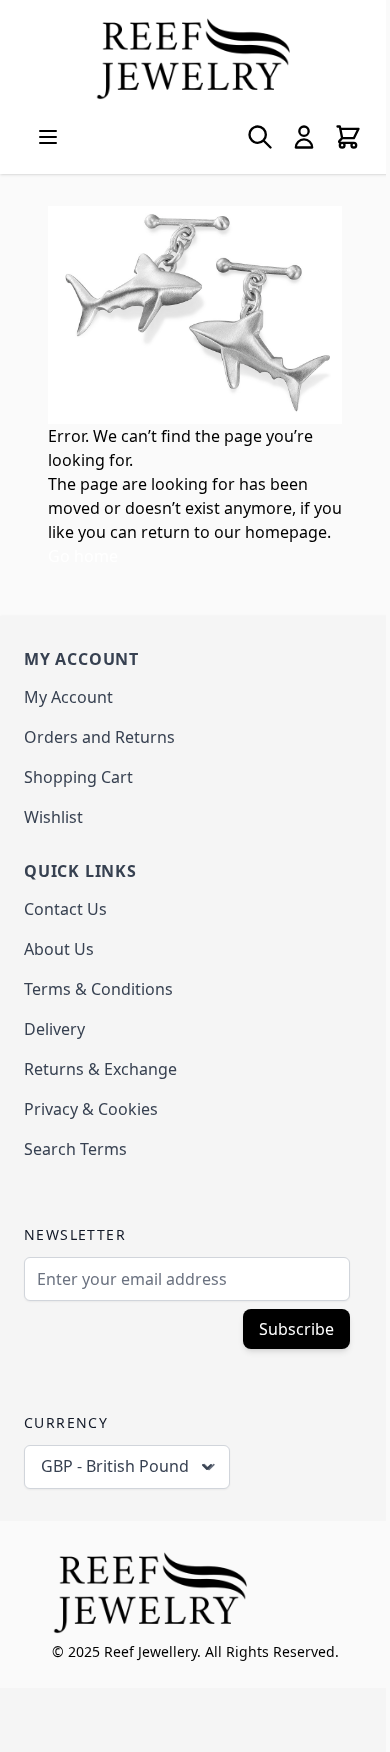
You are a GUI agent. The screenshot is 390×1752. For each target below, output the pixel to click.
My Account (68, 697)
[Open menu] (48, 137)
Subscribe (296, 1329)
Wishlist (53, 817)
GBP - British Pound (115, 1466)
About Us (59, 949)
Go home (83, 556)
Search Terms (75, 1149)
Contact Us (65, 909)
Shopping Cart (78, 777)
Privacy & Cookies (91, 1109)
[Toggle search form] (260, 137)
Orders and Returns (99, 737)
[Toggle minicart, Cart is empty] (348, 137)
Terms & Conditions (98, 989)
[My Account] (304, 137)
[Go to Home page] (195, 58)
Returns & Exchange (100, 1069)
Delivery (54, 1029)
